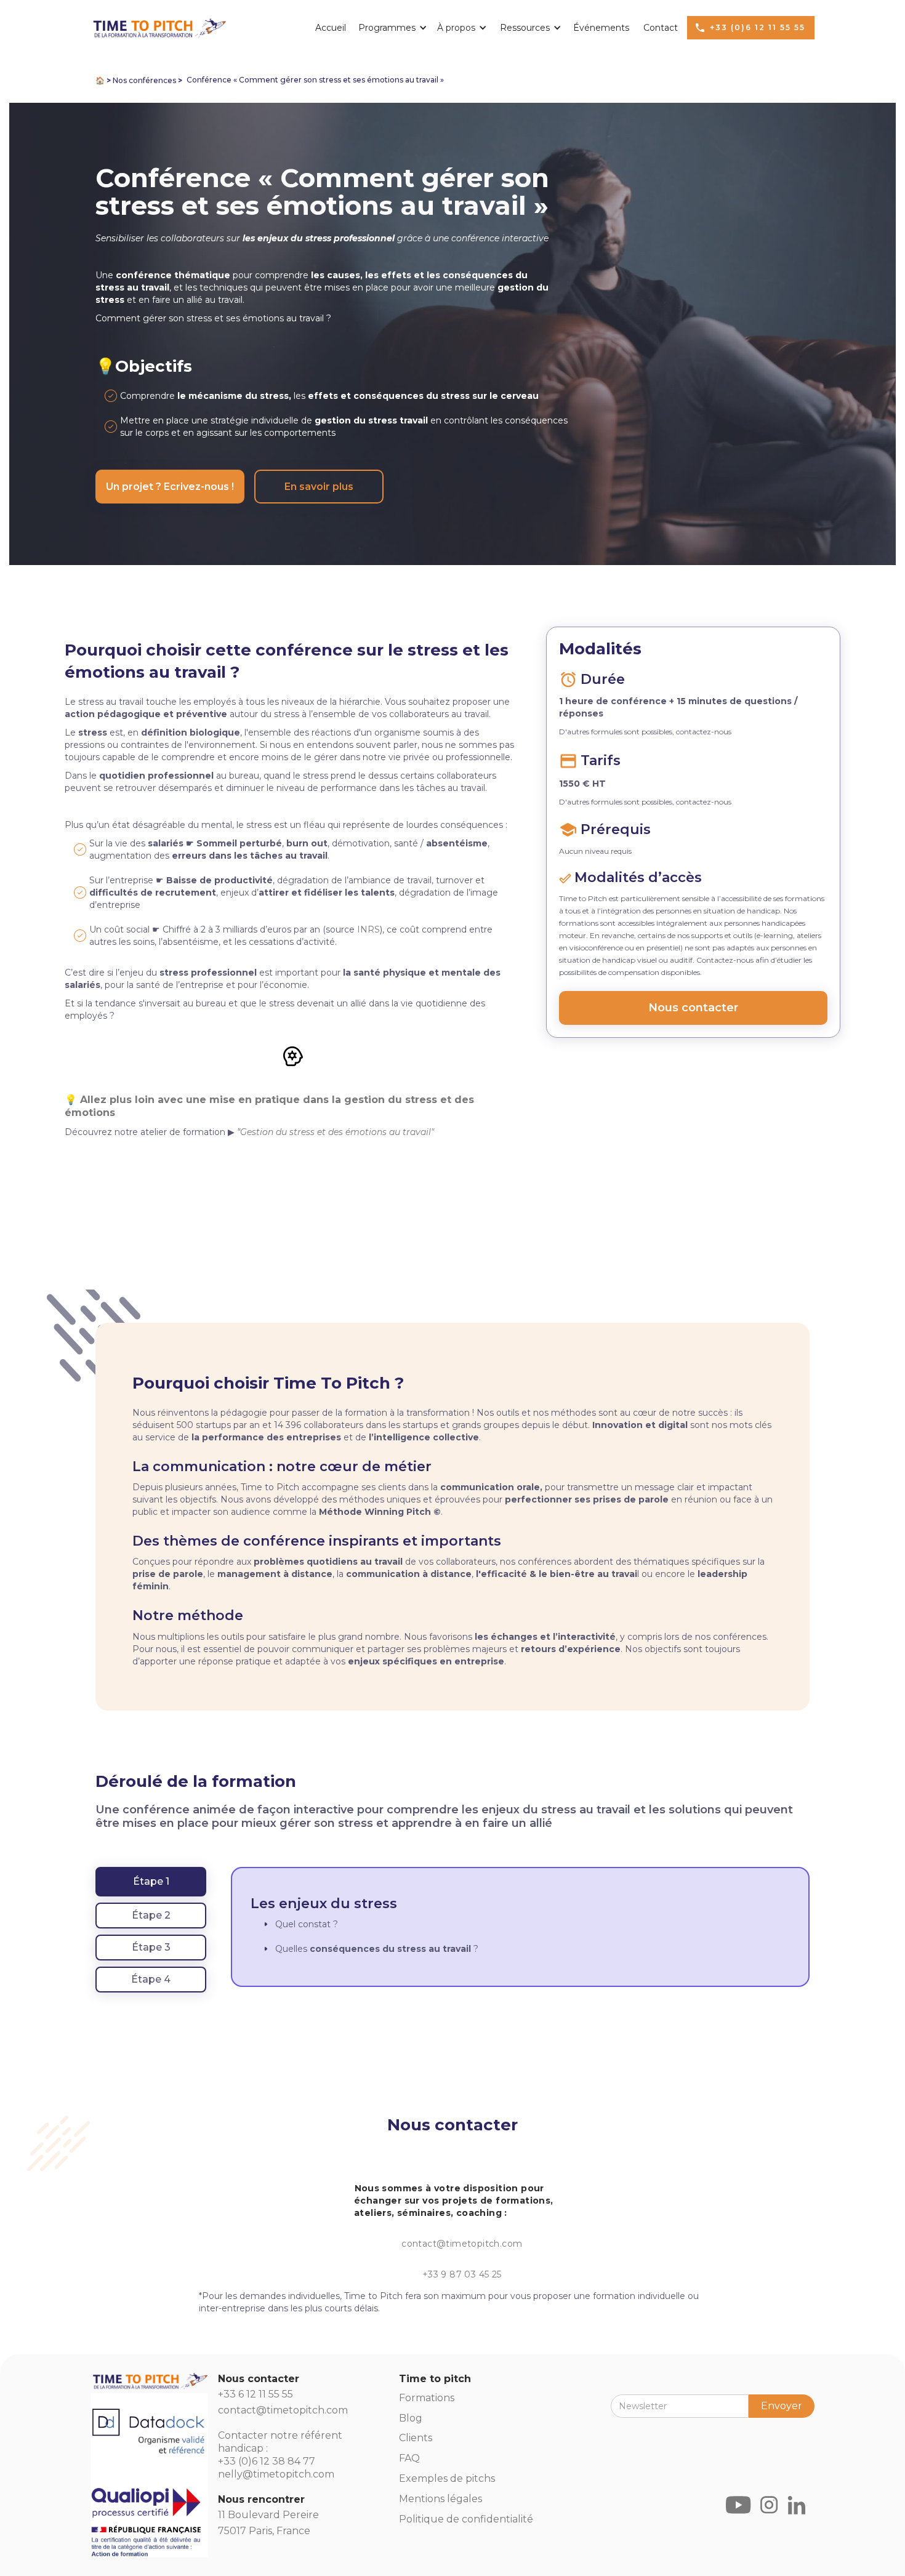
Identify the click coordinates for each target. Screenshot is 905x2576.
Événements (601, 28)
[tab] (151, 1882)
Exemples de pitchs (447, 2478)
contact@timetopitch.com (462, 2244)
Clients (416, 2438)
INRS (368, 929)
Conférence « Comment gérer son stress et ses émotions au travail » (315, 80)
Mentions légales (440, 2499)
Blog (411, 2418)
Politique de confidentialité (466, 2519)
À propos (456, 28)
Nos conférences (144, 80)
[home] (159, 26)
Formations (427, 2398)
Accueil (331, 28)
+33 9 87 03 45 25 (462, 2274)
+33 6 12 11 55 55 (255, 2394)
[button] (388, 28)
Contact (661, 28)
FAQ (409, 2458)
